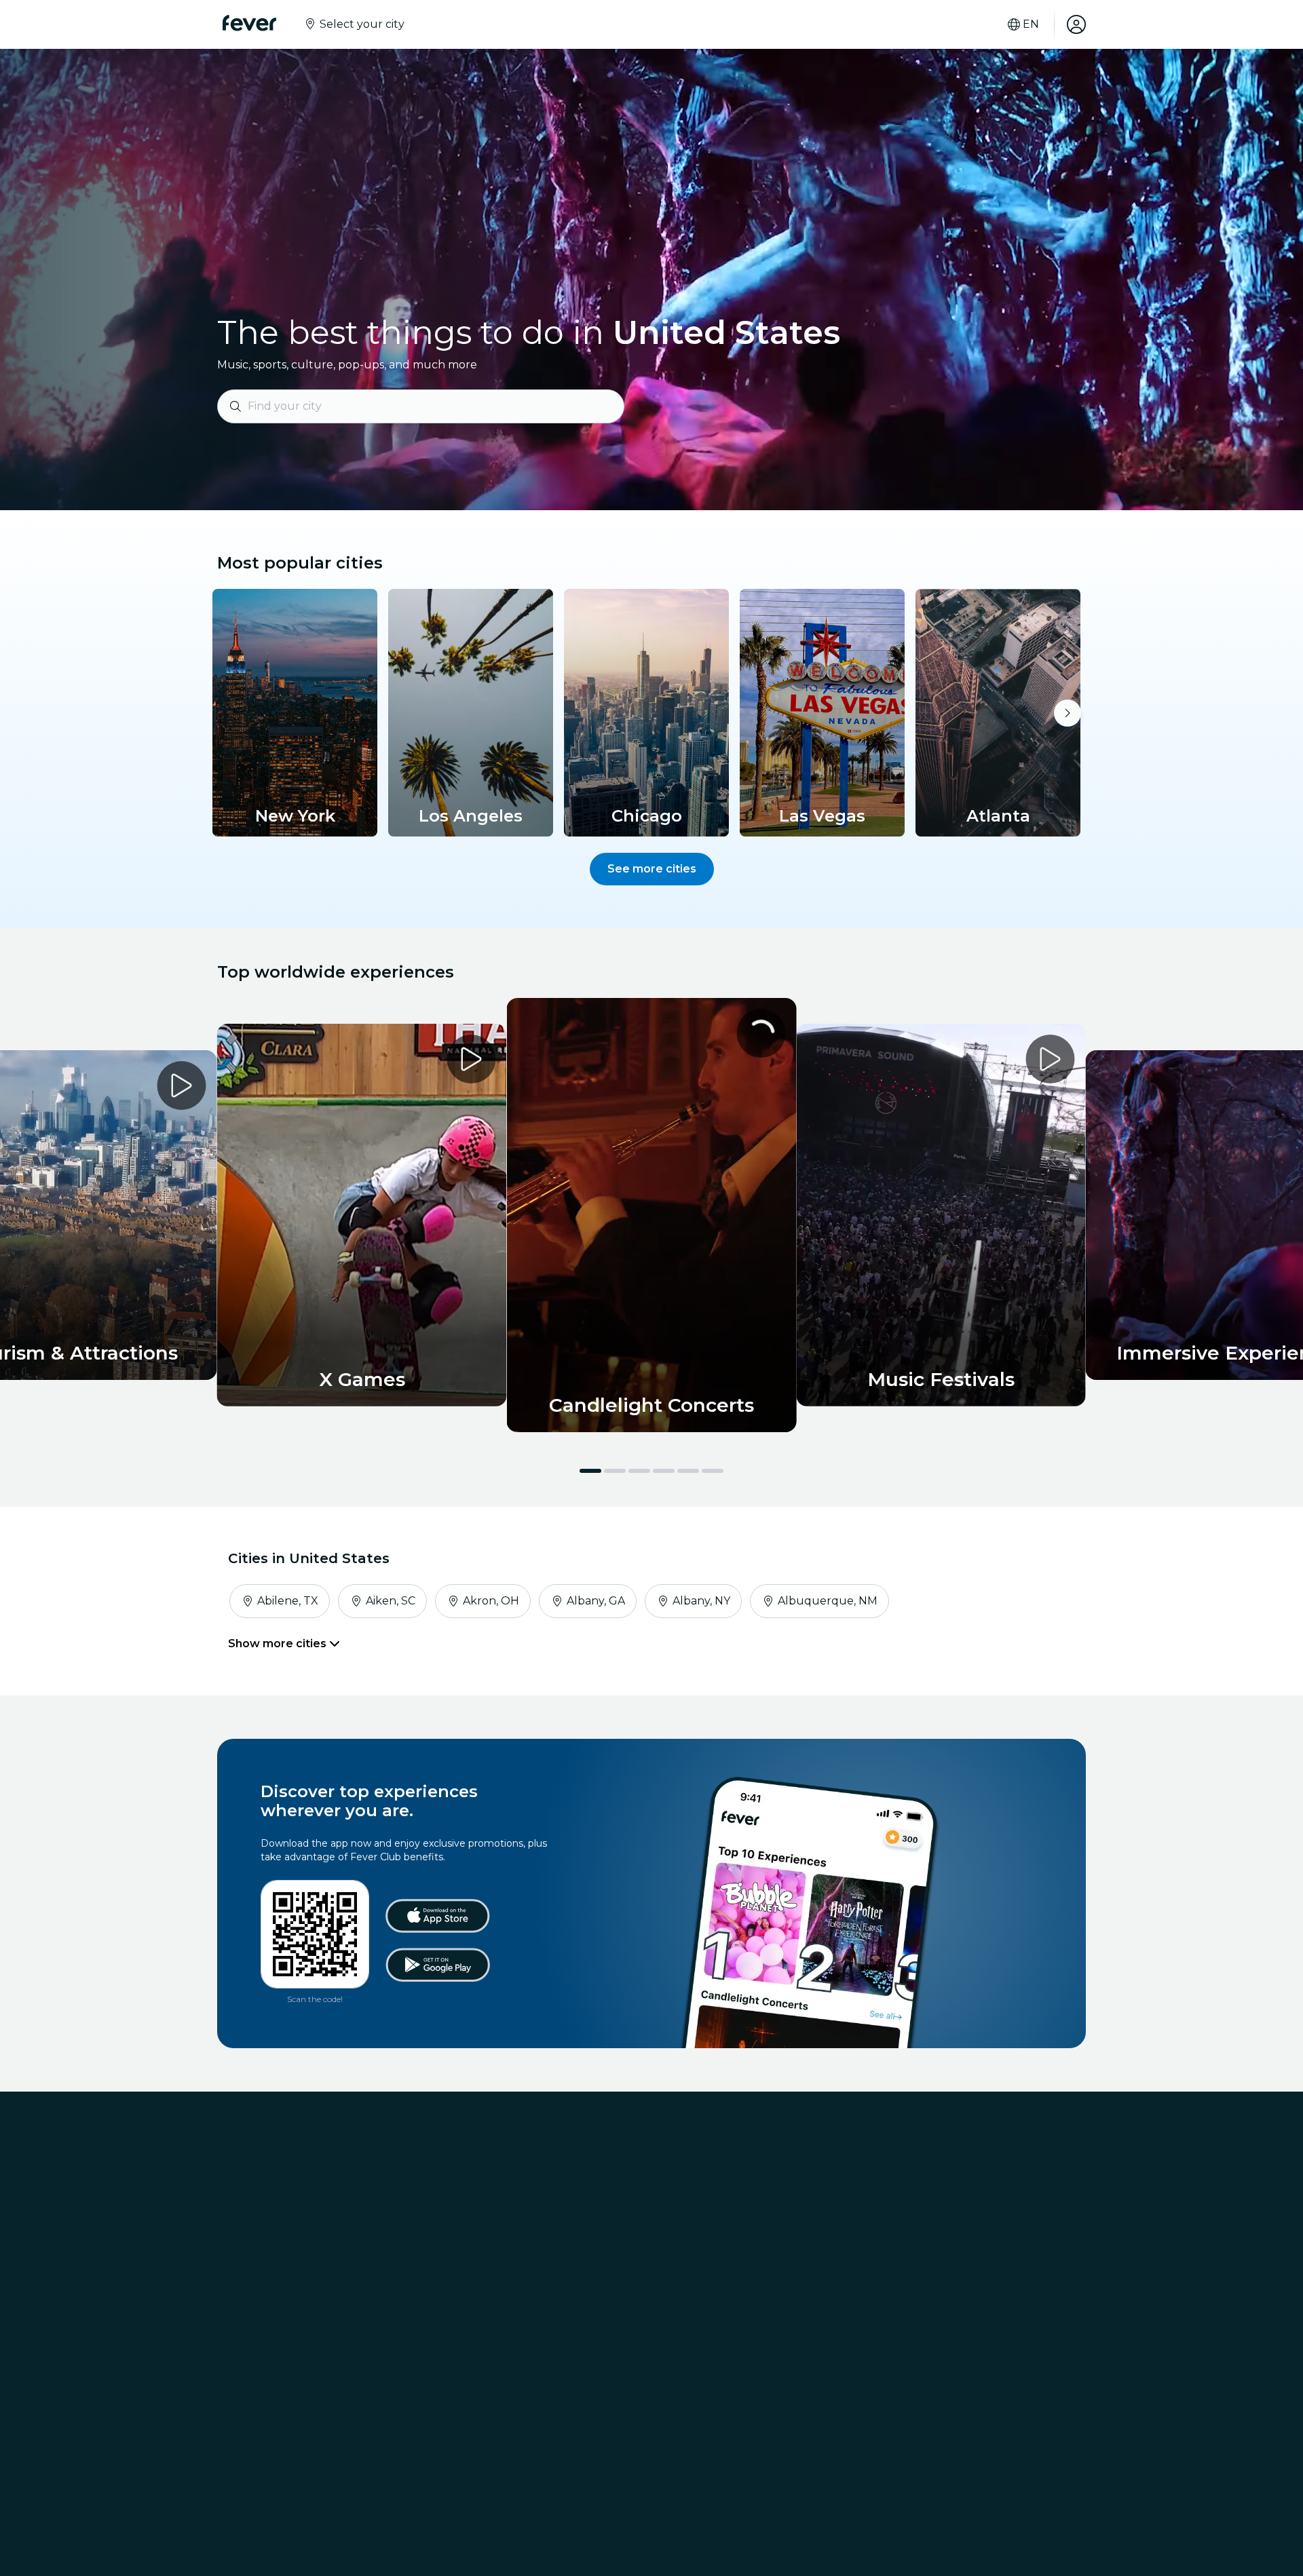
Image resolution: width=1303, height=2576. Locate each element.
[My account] (1076, 24)
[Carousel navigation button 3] (639, 1471)
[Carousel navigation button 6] (713, 1471)
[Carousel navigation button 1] (590, 1471)
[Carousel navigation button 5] (688, 1471)
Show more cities (279, 1643)
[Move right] (1068, 713)
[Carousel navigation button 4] (664, 1471)
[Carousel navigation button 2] (615, 1471)
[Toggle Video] (652, 1215)
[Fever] (249, 23)
